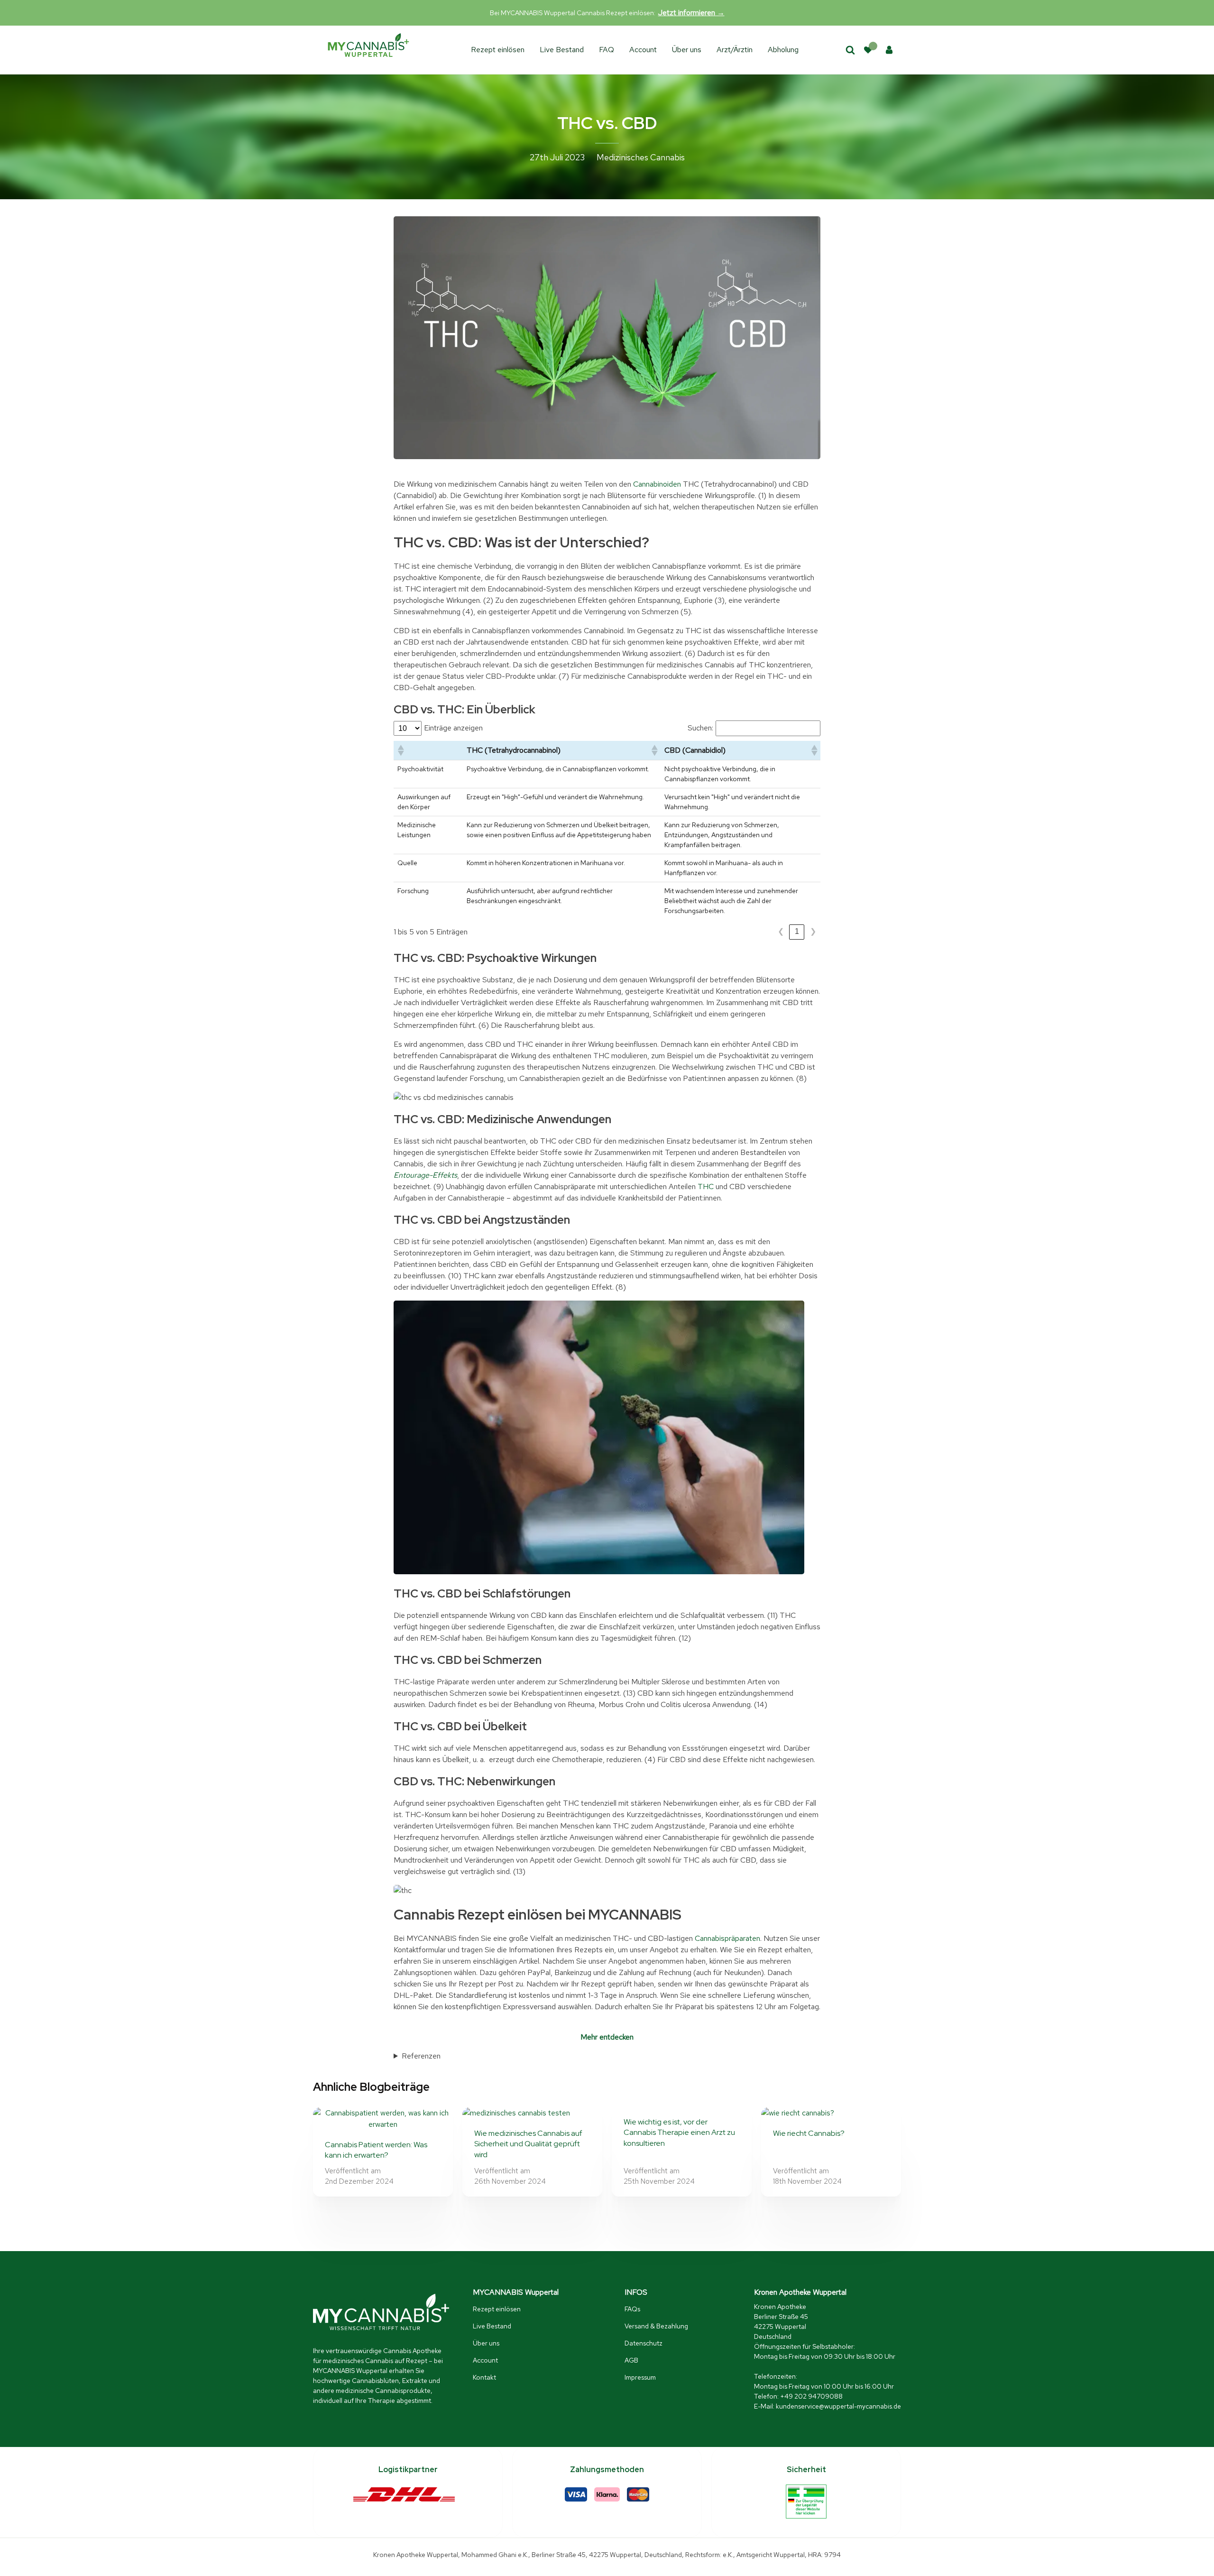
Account (643, 50)
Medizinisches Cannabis (641, 157)
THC (706, 1186)
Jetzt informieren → (691, 13)
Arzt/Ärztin (735, 50)
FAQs (632, 2309)
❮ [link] (781, 931)
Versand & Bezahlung (656, 2326)
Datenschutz (644, 2343)
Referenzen (421, 2056)
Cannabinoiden (657, 484)
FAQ (607, 50)
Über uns (687, 50)
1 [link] (797, 931)
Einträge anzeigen (453, 728)
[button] (400, 750)
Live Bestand (562, 50)
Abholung (783, 50)
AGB (631, 2360)
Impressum (640, 2377)
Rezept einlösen (498, 50)
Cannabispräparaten (727, 1938)
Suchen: (700, 728)
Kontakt (484, 2377)
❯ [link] (813, 931)
